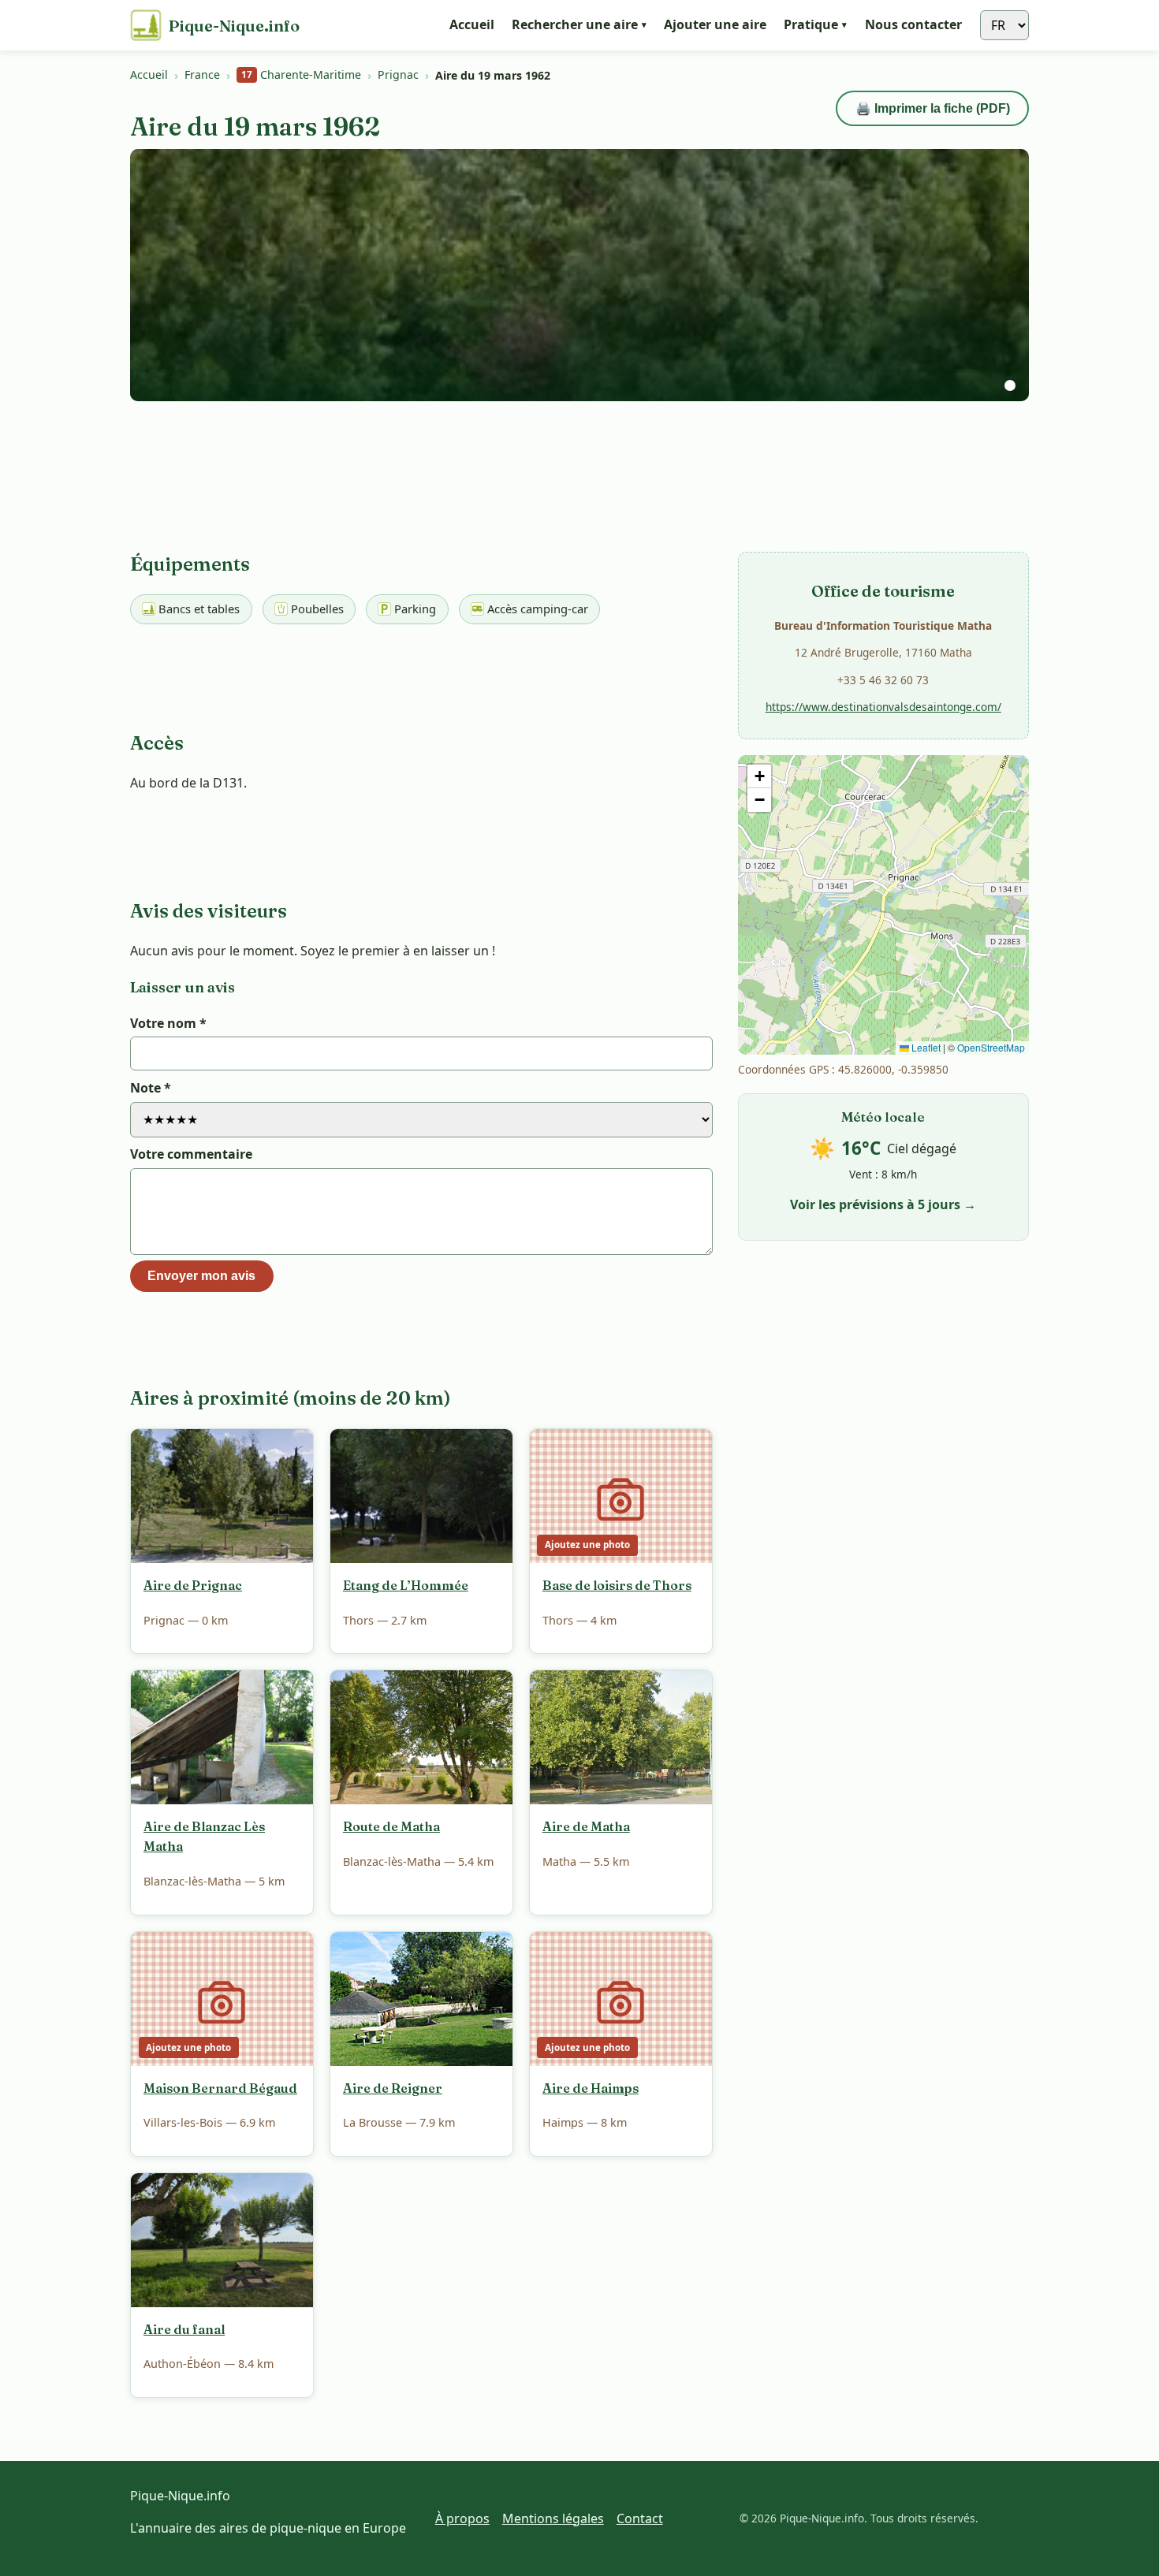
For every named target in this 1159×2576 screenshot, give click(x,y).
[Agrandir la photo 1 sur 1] (579, 275)
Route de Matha (391, 1826)
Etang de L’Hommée (406, 1585)
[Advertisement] (883, 486)
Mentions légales (553, 2518)
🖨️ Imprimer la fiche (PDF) (933, 108)
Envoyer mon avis (201, 1276)
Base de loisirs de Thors (617, 1585)
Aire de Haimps (591, 2088)
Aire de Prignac (193, 1585)
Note (151, 1088)
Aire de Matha (586, 1826)
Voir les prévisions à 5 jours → (883, 1204)
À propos (462, 2518)
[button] (759, 776)
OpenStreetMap (991, 1047)
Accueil (472, 25)
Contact (640, 2518)
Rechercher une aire (579, 24)
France (202, 74)
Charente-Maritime (301, 74)
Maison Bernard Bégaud (220, 2088)
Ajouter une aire (715, 25)
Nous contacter (913, 25)
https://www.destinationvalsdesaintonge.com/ (883, 707)
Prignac (398, 74)
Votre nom (168, 1023)
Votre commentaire (191, 1154)
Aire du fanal (184, 2329)
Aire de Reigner (393, 2088)
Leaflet (925, 1047)
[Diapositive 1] (1010, 385)
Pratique (815, 24)
